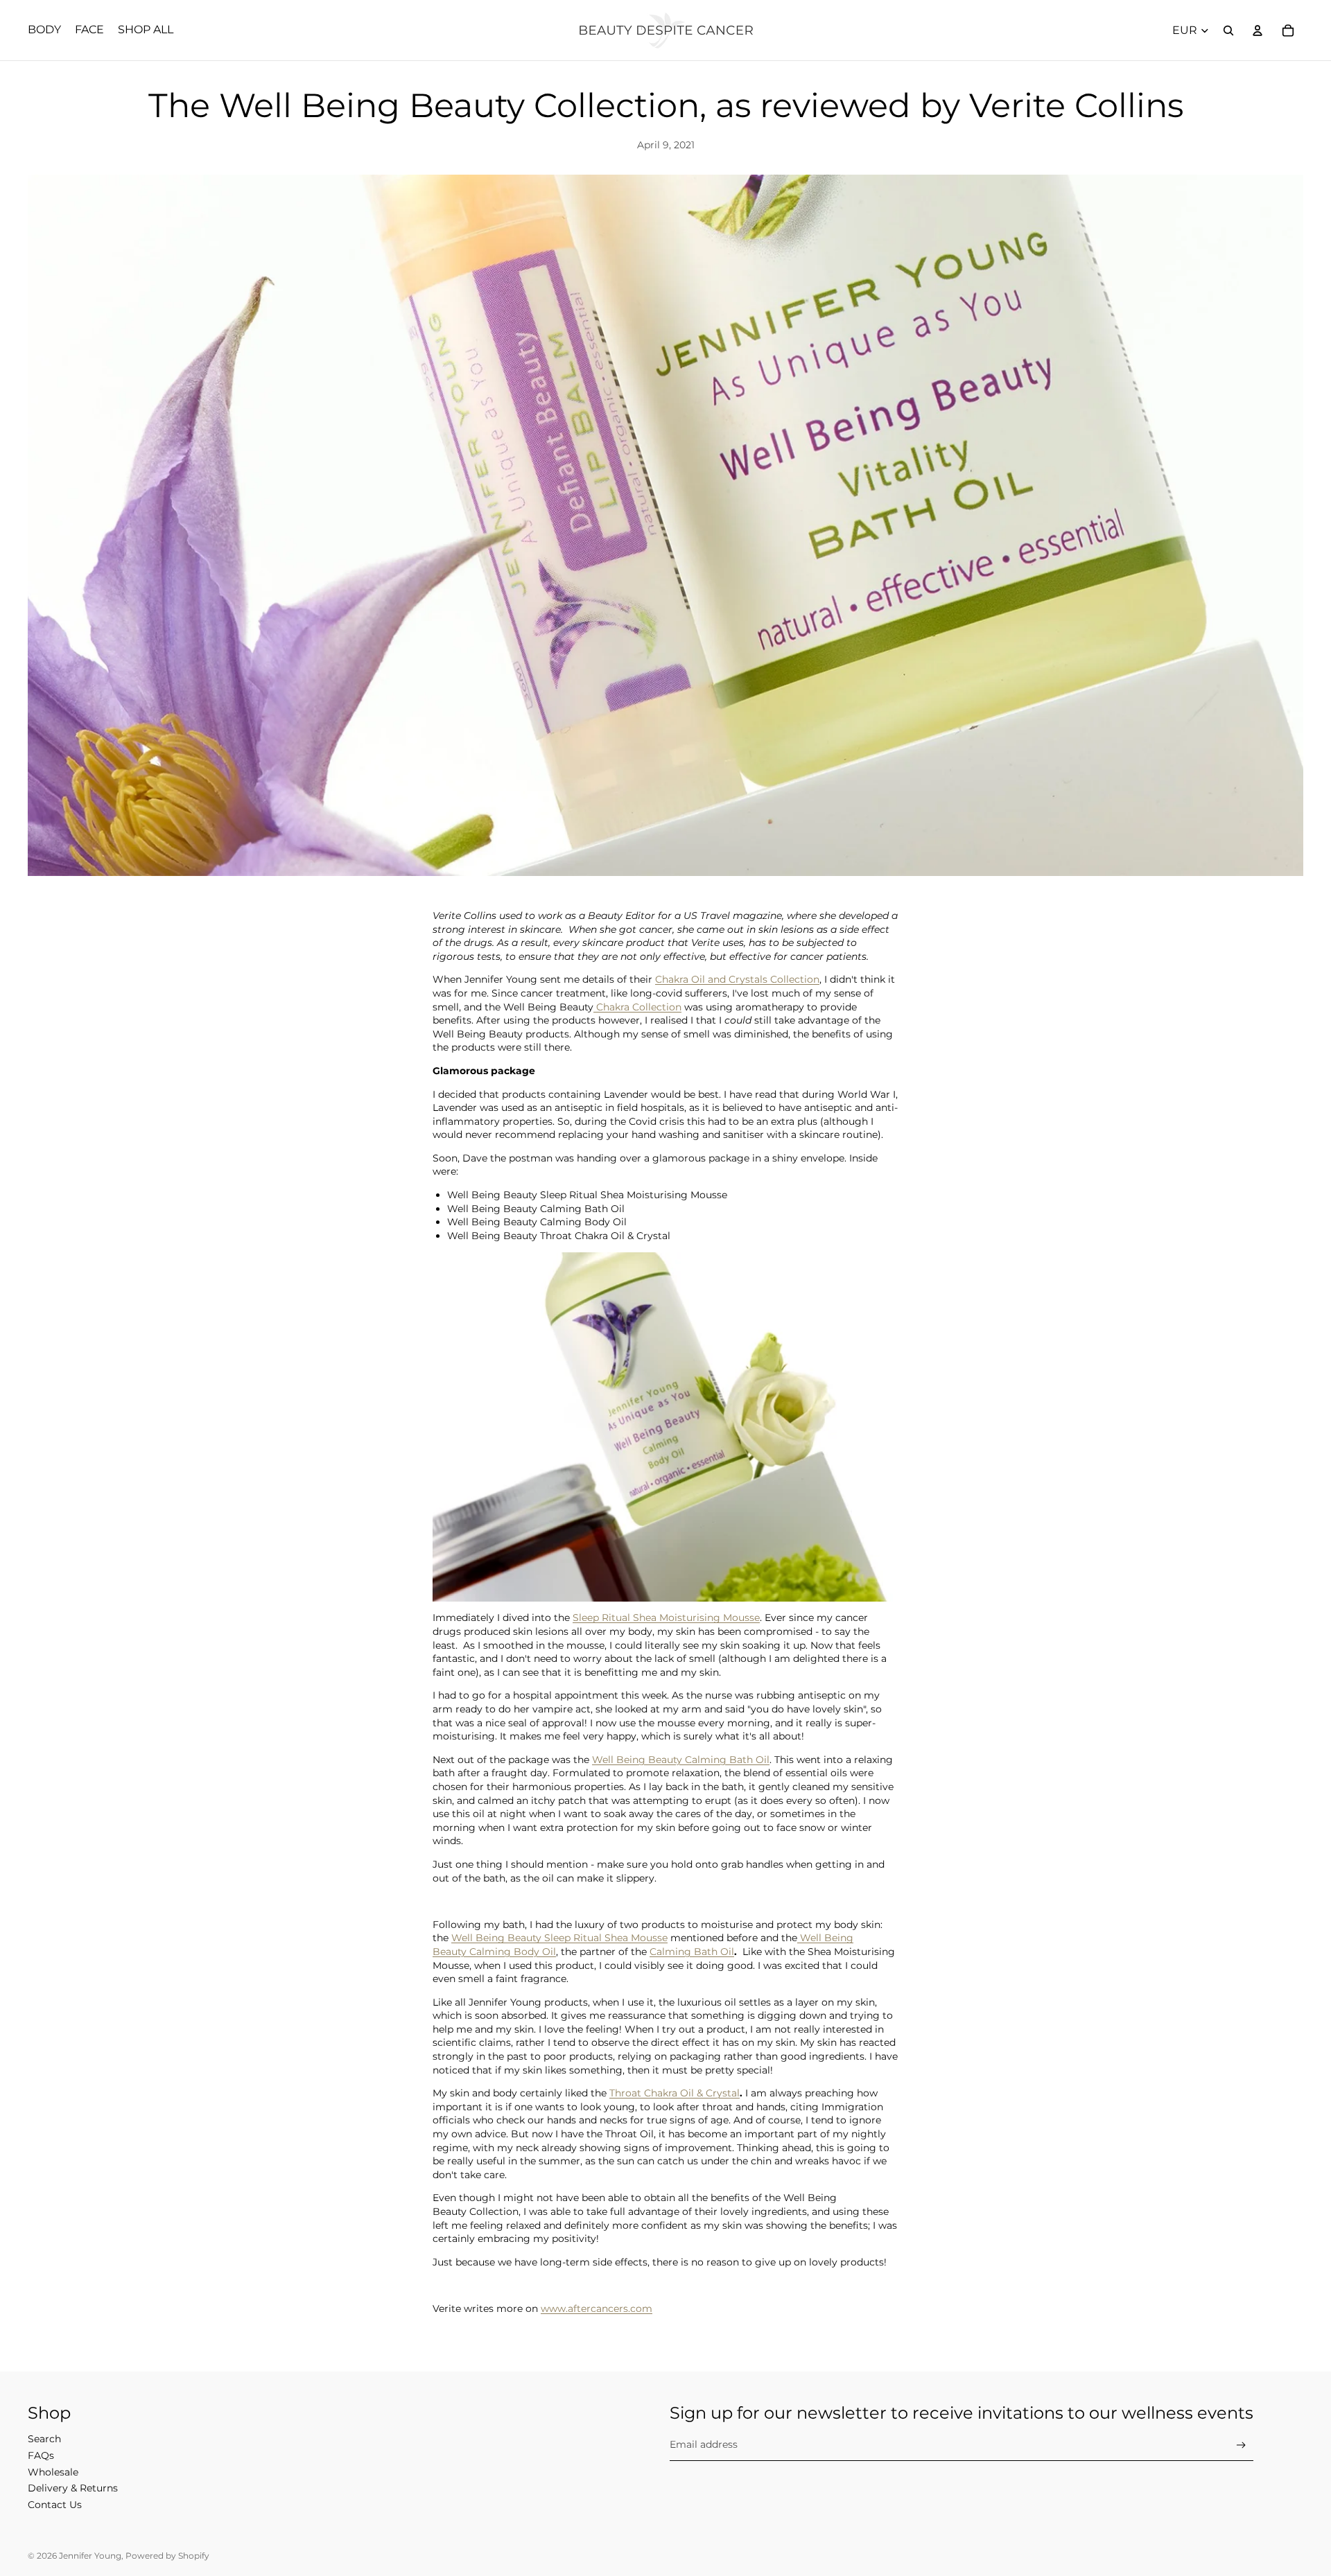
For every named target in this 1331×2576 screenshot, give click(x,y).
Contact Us (55, 2505)
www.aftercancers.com (597, 2308)
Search (44, 2439)
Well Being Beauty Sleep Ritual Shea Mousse (559, 1938)
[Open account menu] (1258, 30)
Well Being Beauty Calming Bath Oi (679, 1760)
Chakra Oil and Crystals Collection (737, 979)
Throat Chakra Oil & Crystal (675, 2093)
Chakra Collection (637, 1007)
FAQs (41, 2455)
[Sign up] (1241, 2445)
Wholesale (53, 2472)
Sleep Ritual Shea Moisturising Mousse (666, 1618)
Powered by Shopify (167, 2556)
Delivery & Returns (73, 2488)
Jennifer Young (90, 2556)
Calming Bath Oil (692, 1952)
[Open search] (1228, 30)
